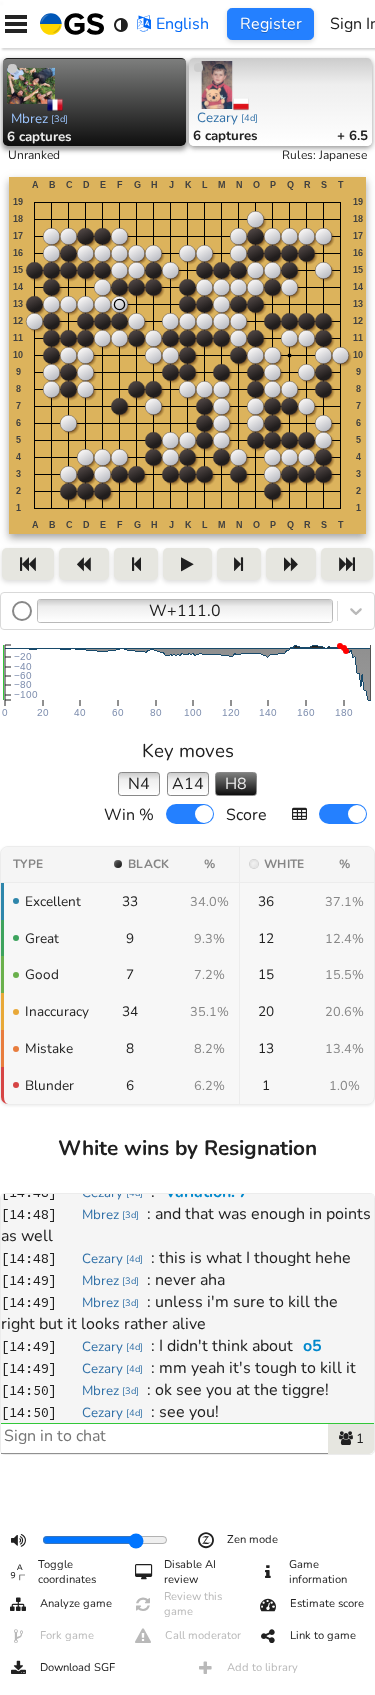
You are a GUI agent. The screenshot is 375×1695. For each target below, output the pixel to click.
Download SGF (77, 1667)
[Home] (68, 24)
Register (271, 24)
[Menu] (16, 24)
